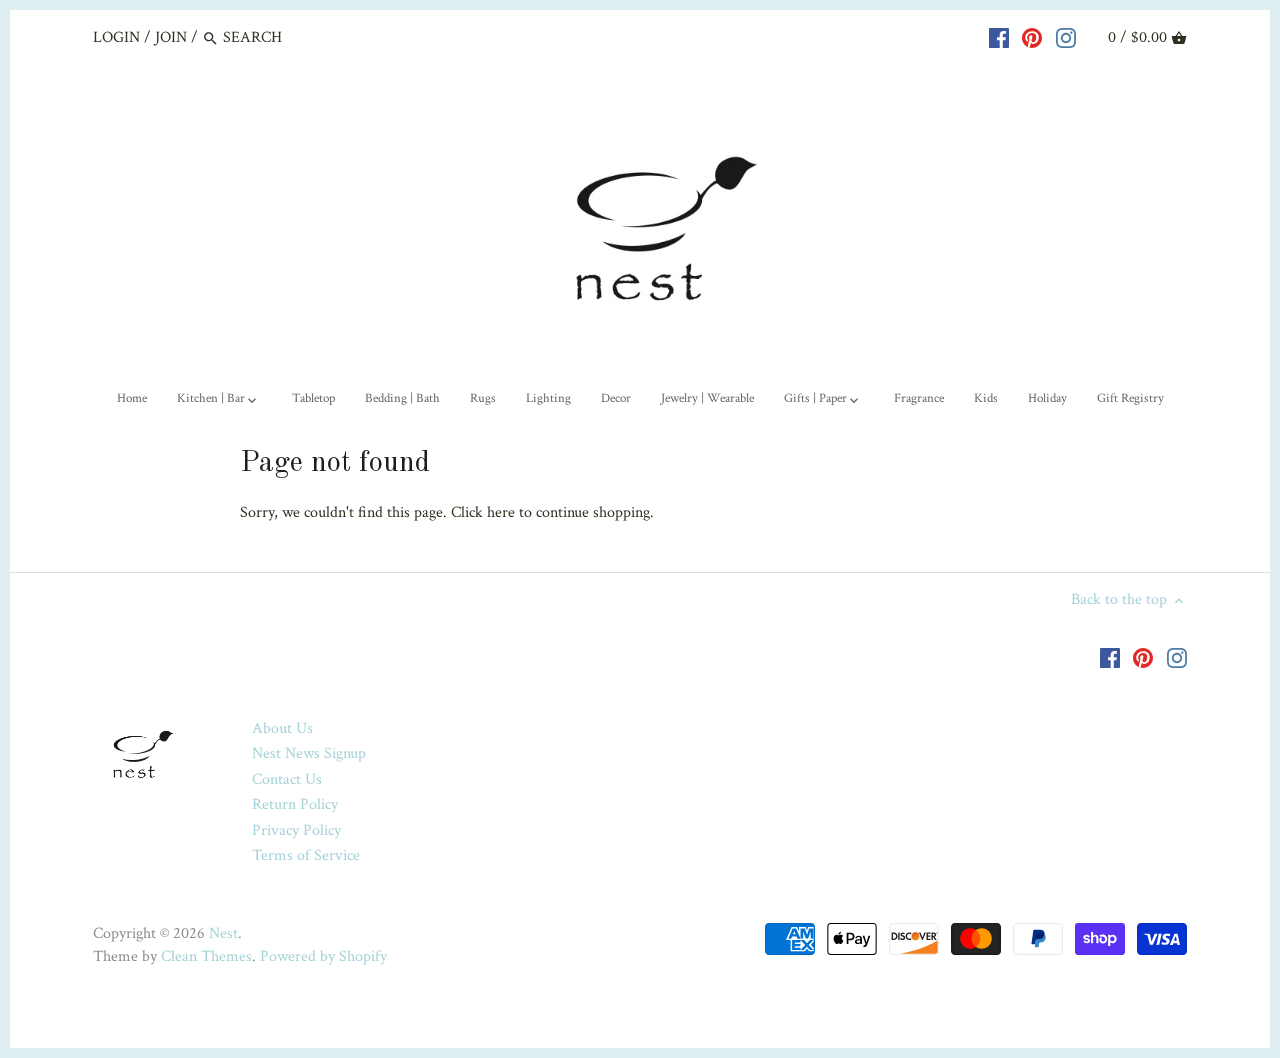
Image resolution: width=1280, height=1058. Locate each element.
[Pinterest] (1032, 37)
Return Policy (295, 804)
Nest (223, 933)
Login (116, 37)
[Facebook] (999, 37)
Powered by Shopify (323, 956)
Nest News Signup (309, 753)
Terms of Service (306, 855)
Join (171, 37)
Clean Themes (206, 956)
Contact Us (287, 779)
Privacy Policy (296, 830)
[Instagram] (1066, 37)
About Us (282, 728)
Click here (483, 512)
